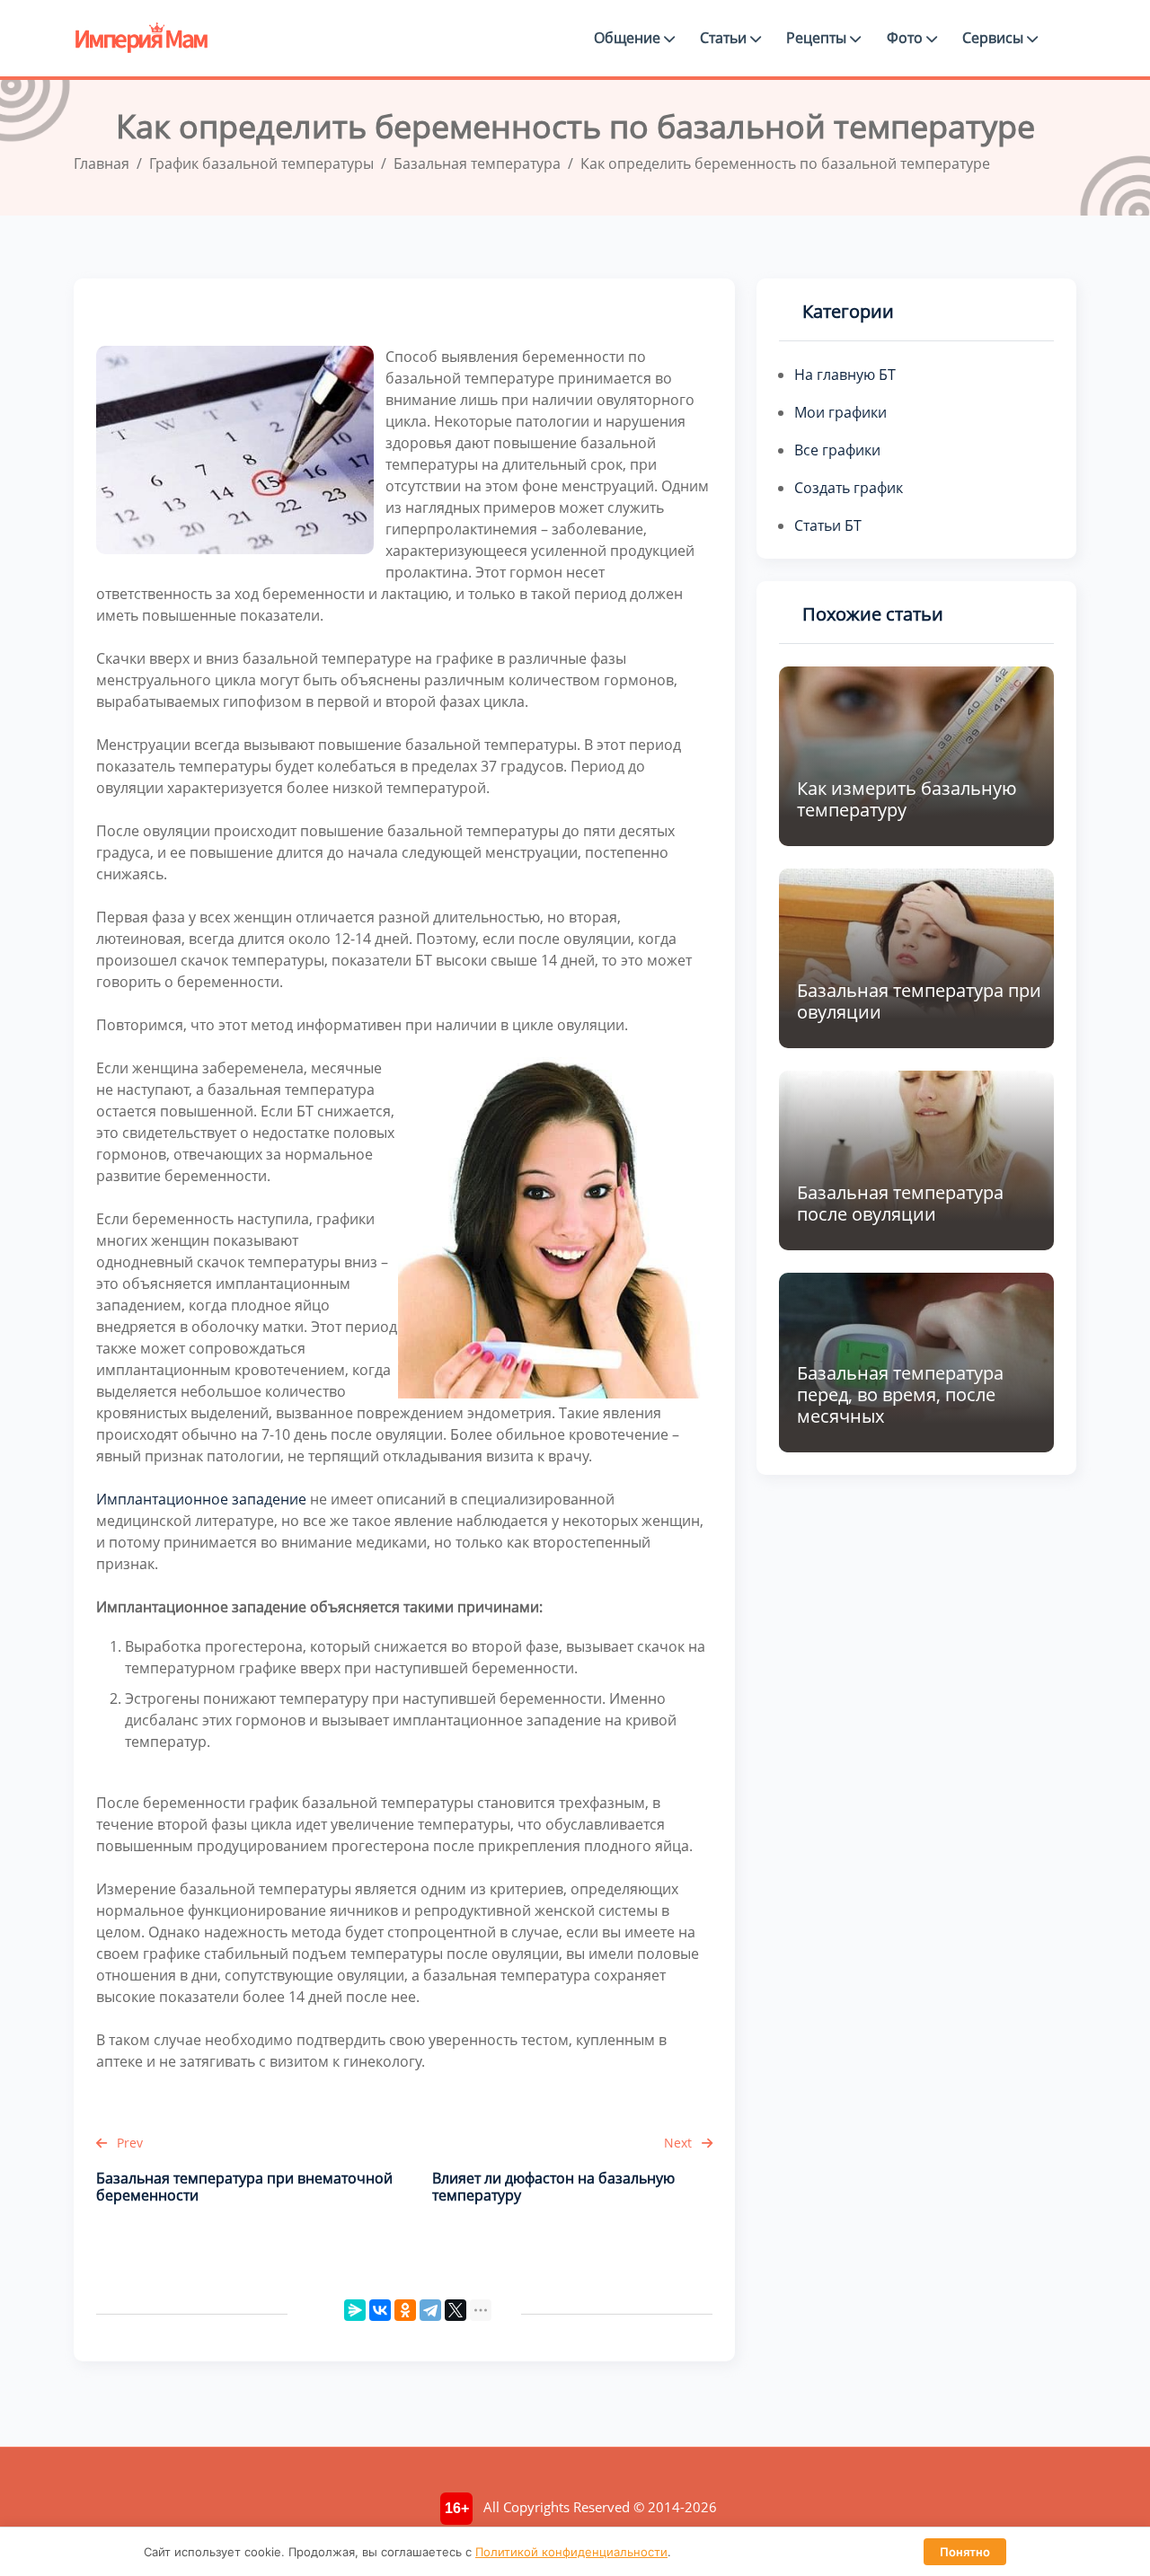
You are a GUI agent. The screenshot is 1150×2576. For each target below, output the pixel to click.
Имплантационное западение (201, 1499)
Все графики (837, 450)
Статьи (725, 38)
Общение (629, 38)
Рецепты (818, 38)
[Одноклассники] (405, 2310)
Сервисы (995, 38)
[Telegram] (430, 2310)
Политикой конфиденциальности (571, 2552)
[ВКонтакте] (380, 2310)
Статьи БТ (828, 525)
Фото (907, 38)
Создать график (849, 488)
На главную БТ (845, 375)
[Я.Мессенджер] (355, 2310)
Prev (128, 2143)
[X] (456, 2310)
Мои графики (840, 412)
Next (680, 2143)
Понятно (965, 2552)
